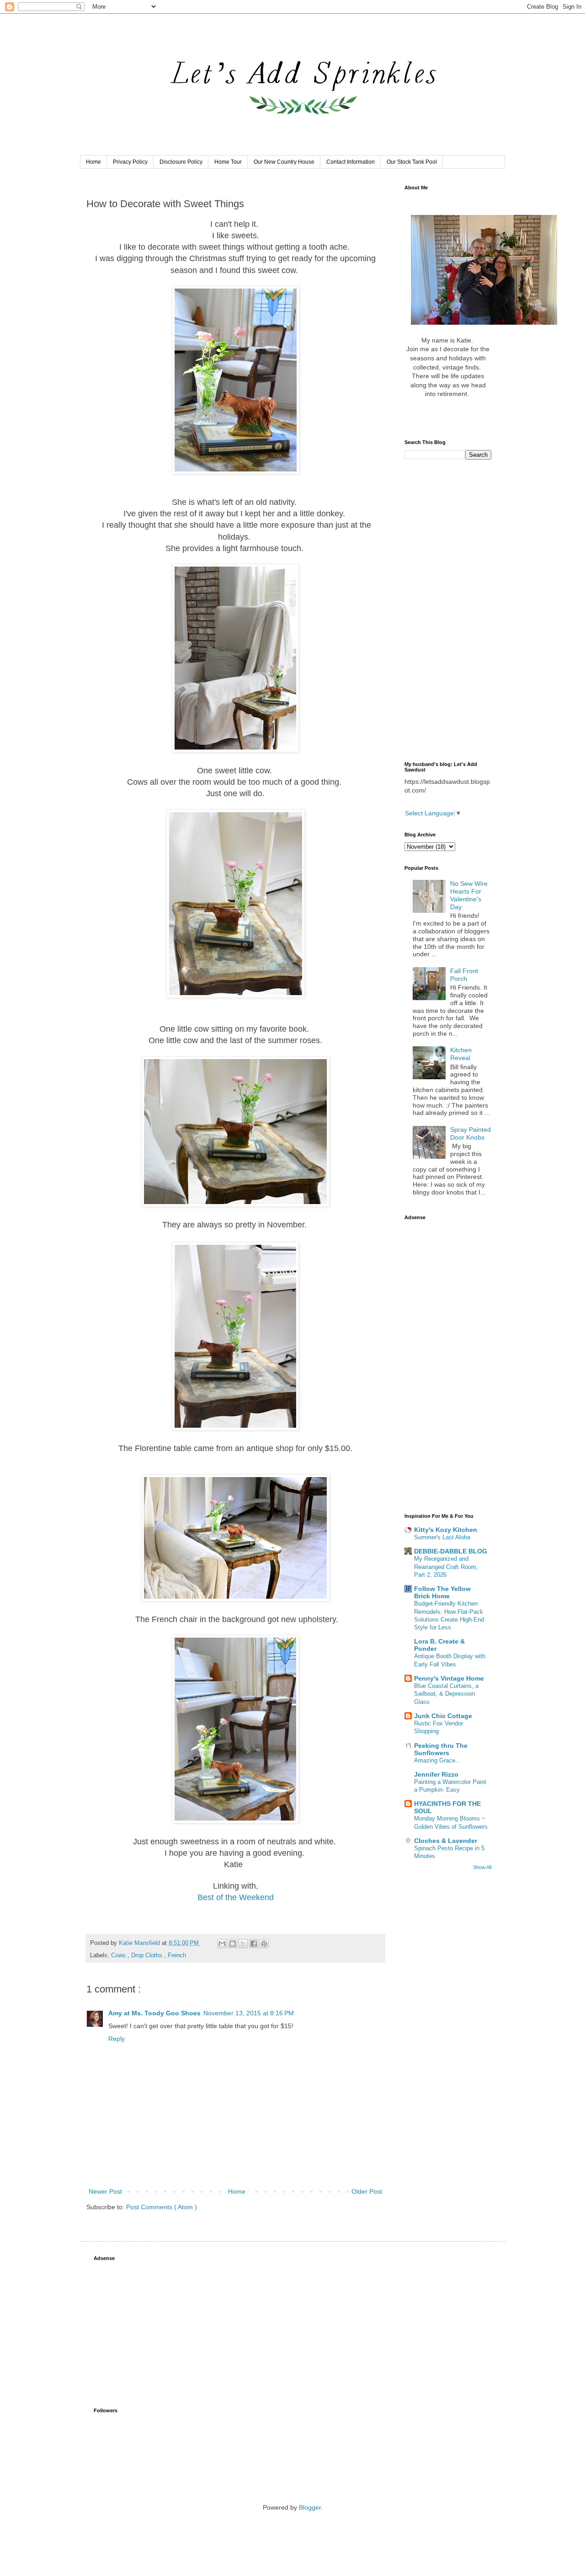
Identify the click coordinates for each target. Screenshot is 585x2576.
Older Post (367, 2191)
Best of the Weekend (236, 1897)
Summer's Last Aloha (442, 1537)
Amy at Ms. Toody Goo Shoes (154, 2013)
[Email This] (222, 1944)
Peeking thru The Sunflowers (441, 1749)
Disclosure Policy (181, 162)
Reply (117, 2039)
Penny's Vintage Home (449, 1678)
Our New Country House (284, 162)
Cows (119, 1955)
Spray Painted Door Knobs (471, 1133)
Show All (482, 1867)
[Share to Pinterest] (264, 1944)
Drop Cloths (148, 1955)
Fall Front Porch (464, 975)
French (177, 1955)
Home (93, 162)
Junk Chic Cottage (443, 1716)
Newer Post (105, 2191)
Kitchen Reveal (461, 1054)
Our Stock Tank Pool (412, 162)
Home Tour (228, 162)
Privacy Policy (130, 162)
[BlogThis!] (233, 1944)
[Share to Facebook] (254, 1944)
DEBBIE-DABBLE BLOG (451, 1551)
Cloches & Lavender (446, 1841)
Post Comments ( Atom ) (162, 2207)
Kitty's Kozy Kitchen (446, 1530)
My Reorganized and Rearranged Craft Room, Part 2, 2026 (446, 1567)
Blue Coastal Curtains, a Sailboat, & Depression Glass (446, 1694)
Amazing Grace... (437, 1760)
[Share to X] (243, 1944)
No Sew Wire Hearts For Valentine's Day (469, 895)
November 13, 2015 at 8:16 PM (249, 2013)
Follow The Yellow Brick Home (442, 1592)
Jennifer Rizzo (436, 1774)
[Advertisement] (448, 611)
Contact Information (351, 162)
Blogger (310, 2507)
